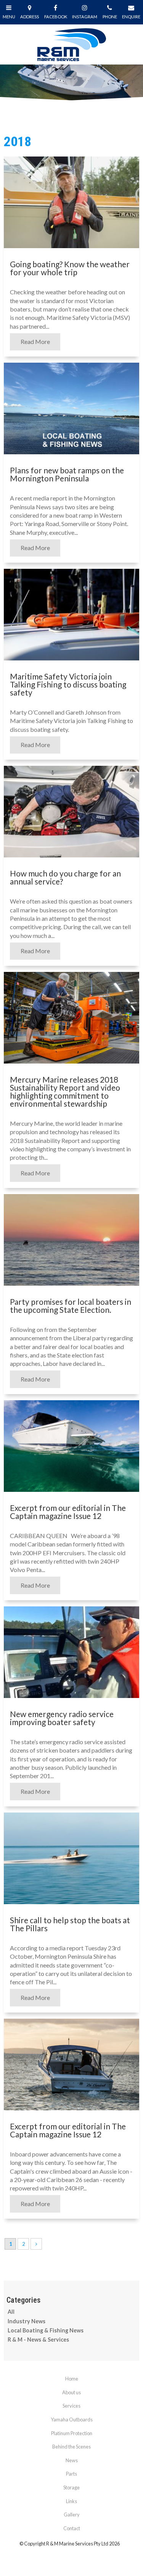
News (72, 2460)
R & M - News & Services (38, 2340)
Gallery (72, 2515)
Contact (72, 2528)
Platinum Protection (72, 2433)
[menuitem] (71, 2379)
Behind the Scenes (71, 2447)
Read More (35, 342)
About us (71, 2392)
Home (72, 2379)
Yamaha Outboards (72, 2419)
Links (71, 2501)
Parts (71, 2474)
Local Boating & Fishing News (46, 2330)
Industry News (27, 2321)
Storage (71, 2487)
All (11, 2312)
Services (71, 2406)
